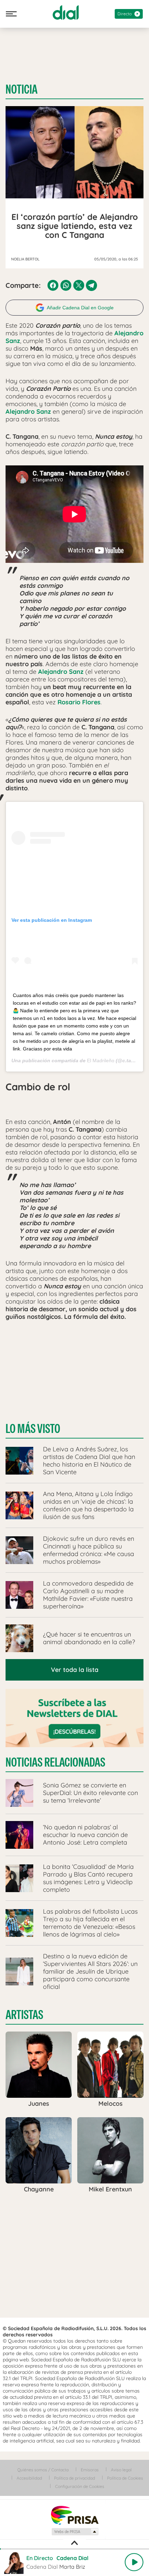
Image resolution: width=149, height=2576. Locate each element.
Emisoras (90, 2470)
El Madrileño (101, 1061)
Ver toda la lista (75, 1670)
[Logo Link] (66, 12)
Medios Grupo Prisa (75, 2532)
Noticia (21, 89)
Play (134, 2562)
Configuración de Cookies (80, 2486)
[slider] (74, 2549)
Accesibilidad (29, 2478)
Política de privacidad (74, 2478)
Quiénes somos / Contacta (43, 2470)
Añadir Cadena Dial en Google (80, 308)
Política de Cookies (125, 2478)
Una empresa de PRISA (74, 2515)
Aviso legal (121, 2470)
